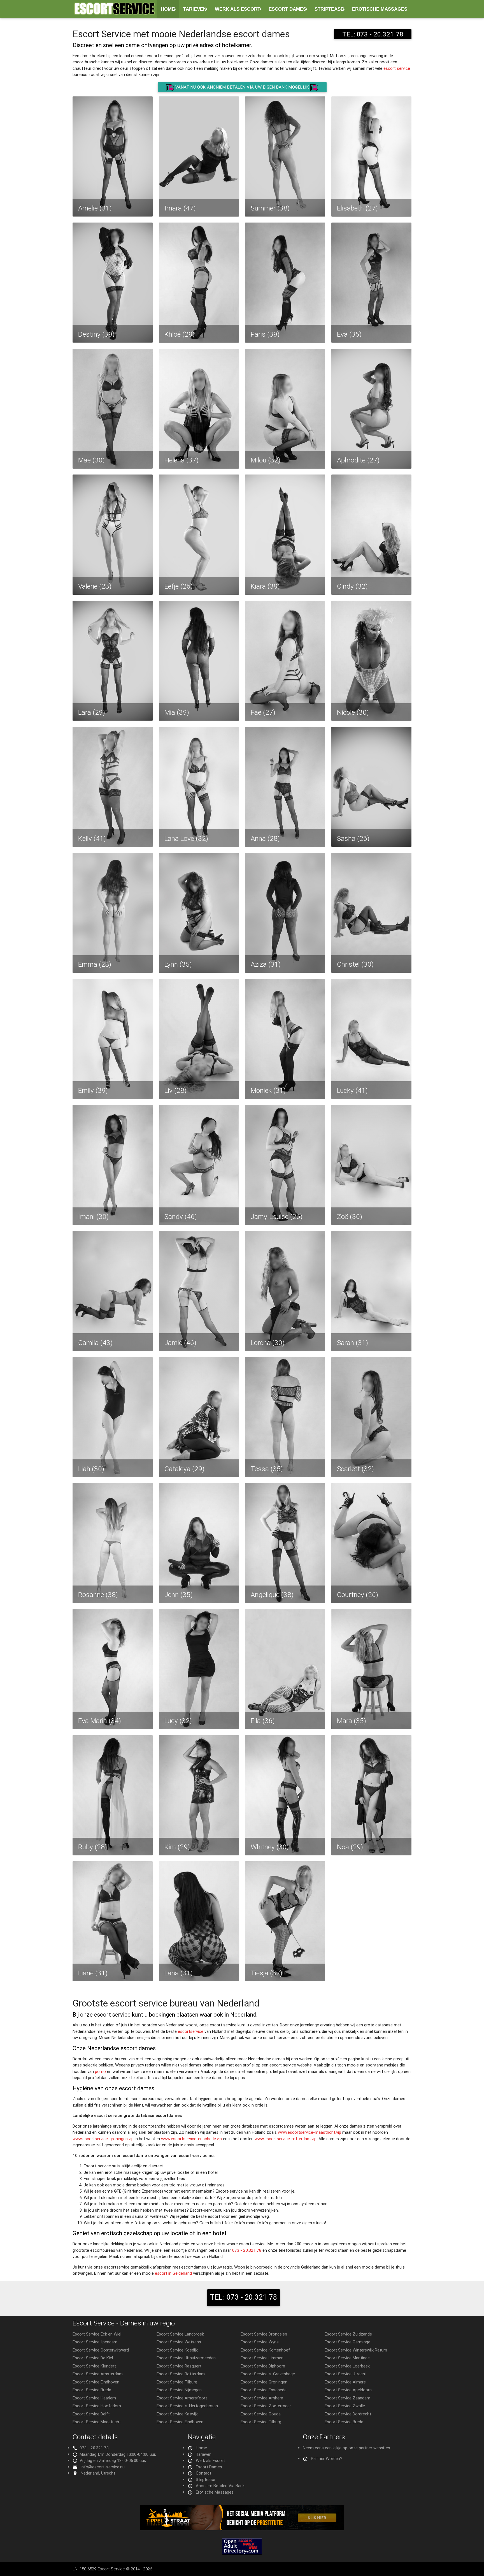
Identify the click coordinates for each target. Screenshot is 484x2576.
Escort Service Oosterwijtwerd (101, 2350)
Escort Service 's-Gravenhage (268, 2374)
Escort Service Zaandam (347, 2398)
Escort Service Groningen (264, 2382)
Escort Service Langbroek (180, 2334)
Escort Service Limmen (262, 2358)
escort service (397, 68)
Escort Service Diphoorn (263, 2366)
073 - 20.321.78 (247, 2250)
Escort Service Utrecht (346, 2374)
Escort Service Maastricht (97, 2422)
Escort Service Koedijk (177, 2350)
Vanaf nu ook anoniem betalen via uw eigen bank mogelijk (242, 87)
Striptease (329, 9)
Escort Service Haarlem (94, 2398)
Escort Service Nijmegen (179, 2390)
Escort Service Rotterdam (181, 2374)
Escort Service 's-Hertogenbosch (187, 2406)
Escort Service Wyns (260, 2342)
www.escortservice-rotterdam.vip (286, 2139)
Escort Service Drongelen (264, 2334)
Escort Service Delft (91, 2414)
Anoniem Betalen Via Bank (220, 2486)
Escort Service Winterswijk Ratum (356, 2350)
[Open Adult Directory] (242, 2553)
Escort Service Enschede (264, 2390)
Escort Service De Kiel (93, 2358)
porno (100, 2071)
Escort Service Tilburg (177, 2382)
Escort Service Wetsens (179, 2342)
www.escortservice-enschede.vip (191, 2139)
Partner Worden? (327, 2458)
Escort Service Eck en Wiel (97, 2334)
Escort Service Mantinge (347, 2358)
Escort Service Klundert (94, 2366)
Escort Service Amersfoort (182, 2398)
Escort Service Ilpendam (95, 2342)
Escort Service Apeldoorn (348, 2390)
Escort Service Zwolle (345, 2406)
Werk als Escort (238, 9)
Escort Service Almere (345, 2382)
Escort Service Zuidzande (348, 2334)
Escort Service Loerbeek (347, 2366)
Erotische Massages (380, 9)
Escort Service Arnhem (262, 2398)
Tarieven (195, 9)
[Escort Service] (115, 11)
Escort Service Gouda (261, 2414)
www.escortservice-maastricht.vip (310, 2132)
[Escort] (242, 2529)
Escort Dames (287, 9)
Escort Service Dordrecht (348, 2414)
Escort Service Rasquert (179, 2366)
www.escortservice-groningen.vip (103, 2139)
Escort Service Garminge (347, 2342)
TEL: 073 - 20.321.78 (373, 34)
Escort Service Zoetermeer (266, 2406)
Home (168, 9)
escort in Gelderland (173, 2273)
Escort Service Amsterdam (98, 2374)
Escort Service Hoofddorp (97, 2406)
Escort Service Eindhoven (96, 2382)
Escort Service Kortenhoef (265, 2350)
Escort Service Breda (92, 2390)
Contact (203, 2473)
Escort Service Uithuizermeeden (186, 2358)
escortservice (191, 2031)
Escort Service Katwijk (177, 2414)
